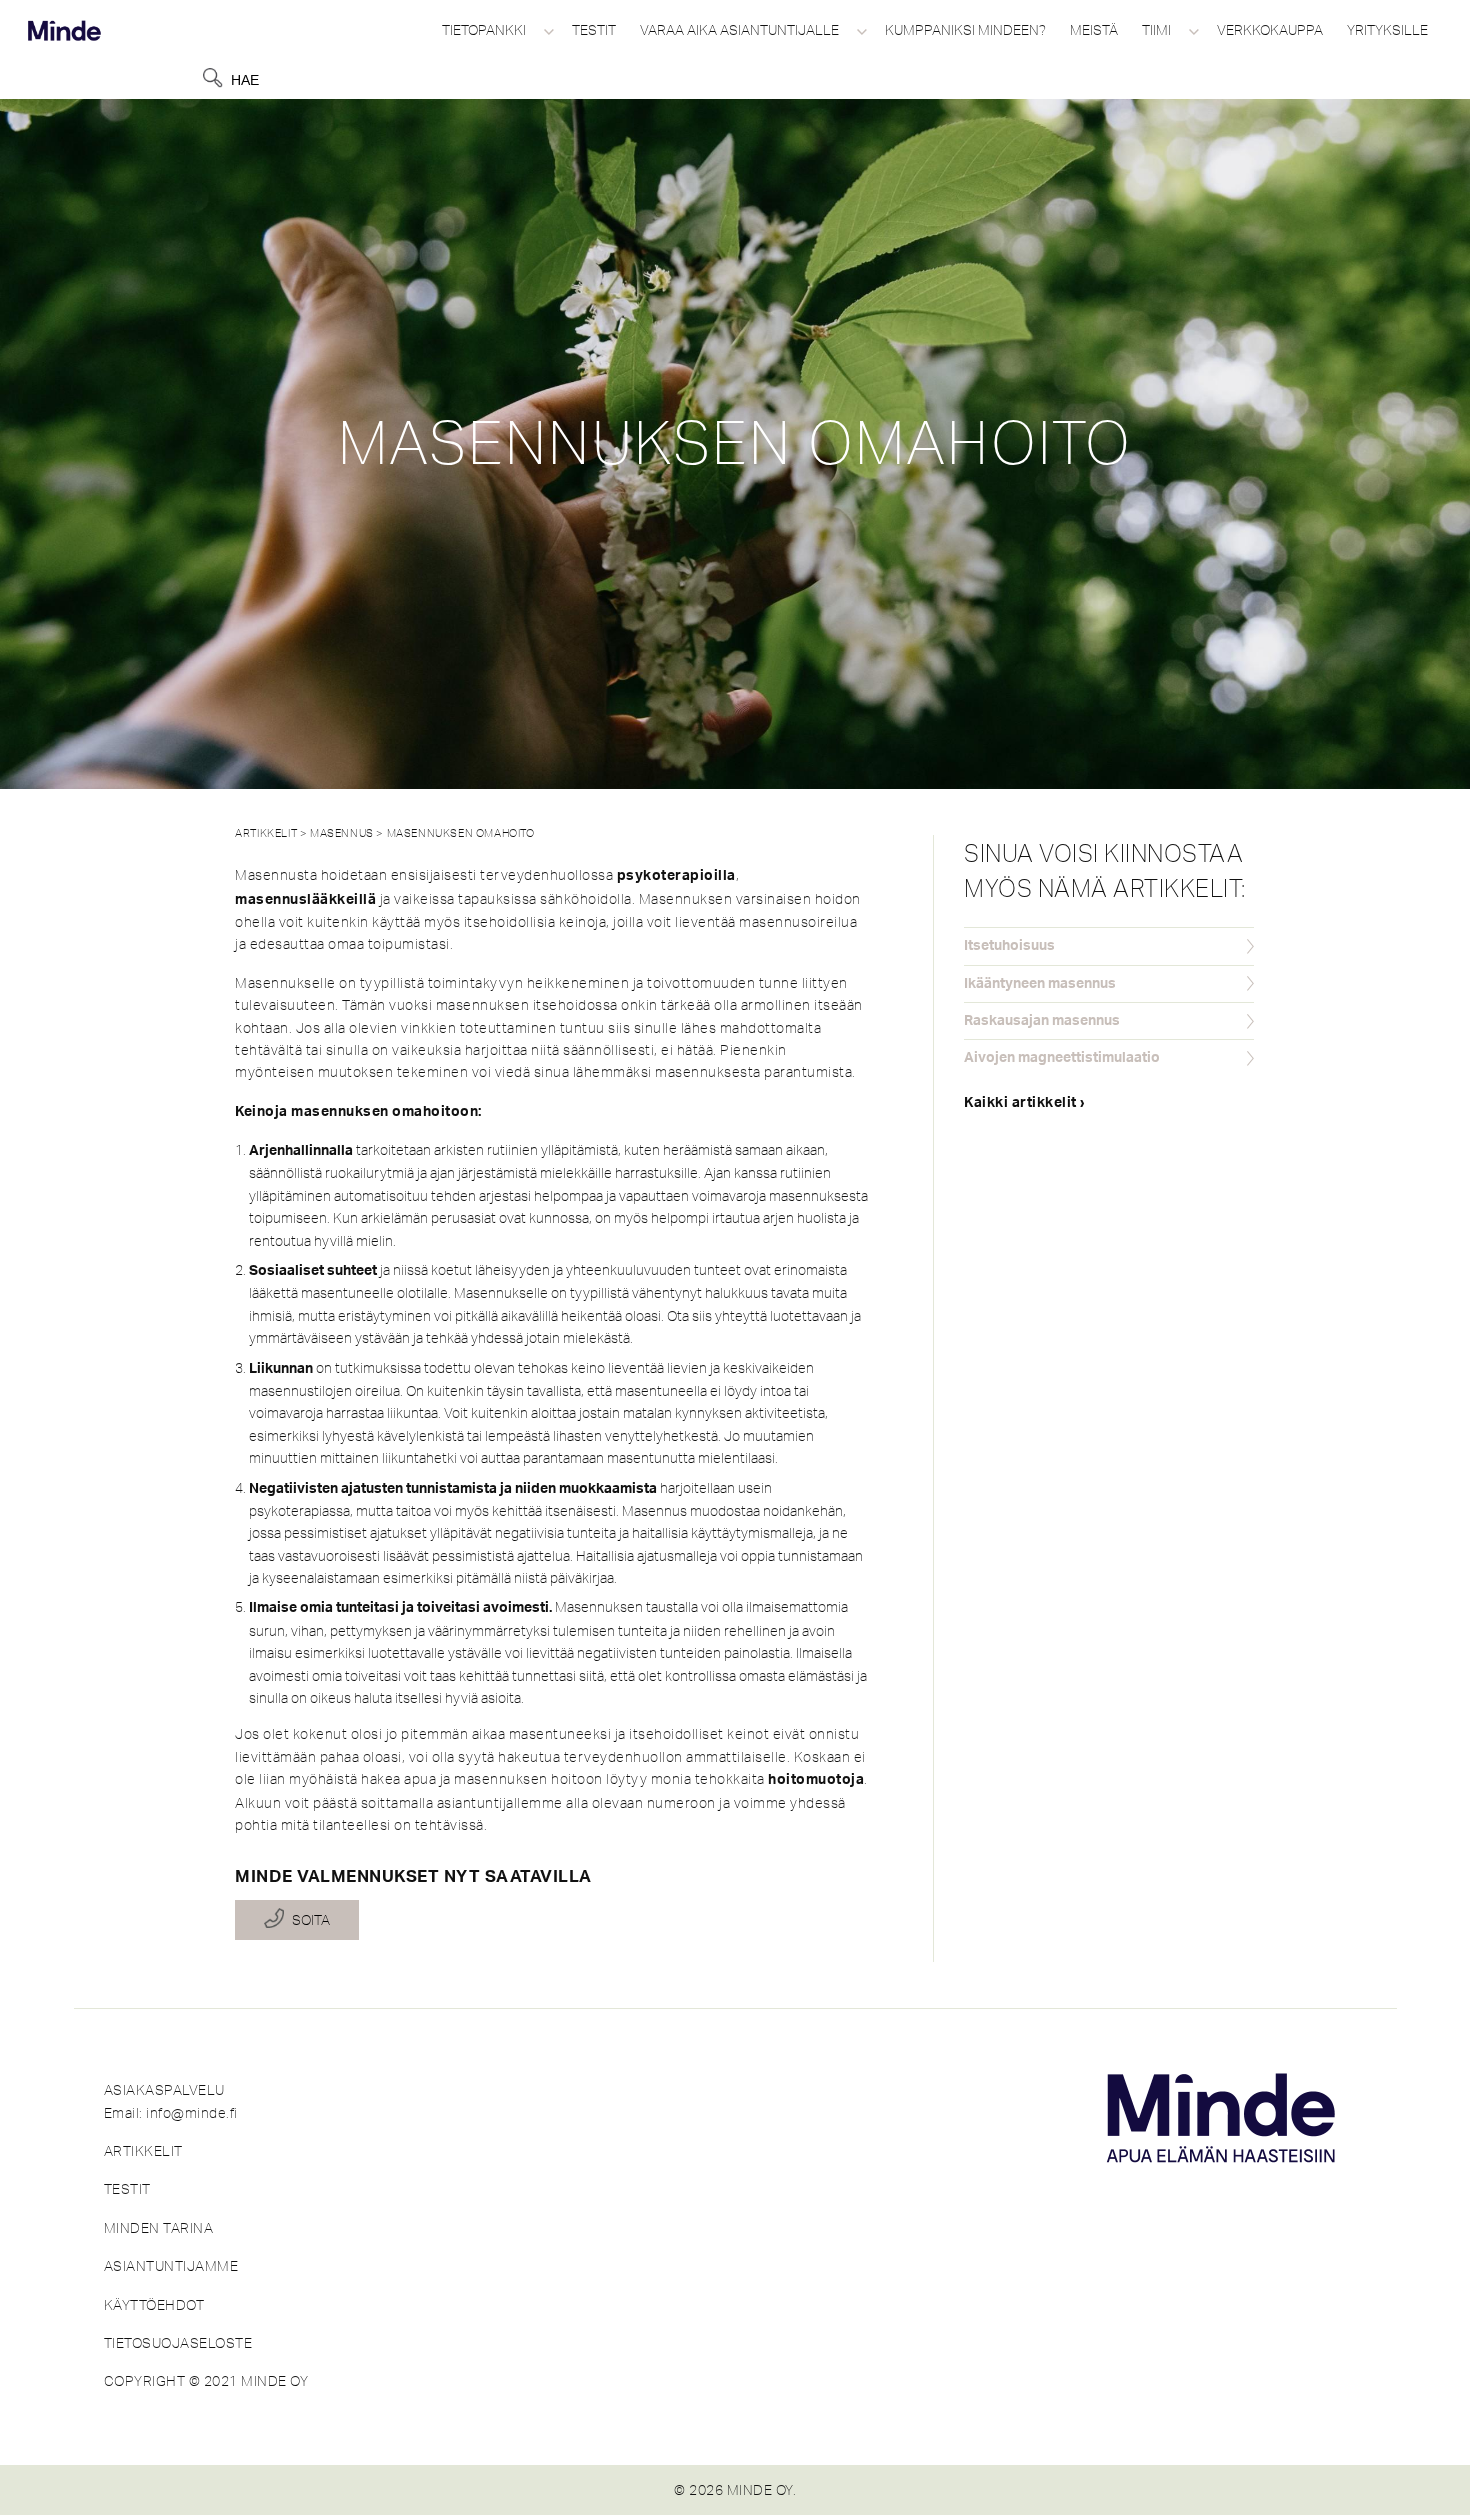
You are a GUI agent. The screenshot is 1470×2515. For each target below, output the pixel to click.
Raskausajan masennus (1042, 1021)
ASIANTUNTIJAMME (171, 2266)
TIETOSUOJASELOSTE (178, 2343)
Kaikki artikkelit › (1025, 1103)
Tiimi (1156, 30)
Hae (245, 80)
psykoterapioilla (676, 876)
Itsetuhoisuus (1009, 946)
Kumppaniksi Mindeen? (965, 30)
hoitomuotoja (816, 1780)
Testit (594, 30)
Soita (311, 1920)
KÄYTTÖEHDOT (154, 2305)
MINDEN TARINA (159, 2228)
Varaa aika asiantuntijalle (739, 30)
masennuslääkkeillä (305, 900)
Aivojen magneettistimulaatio (1062, 1058)
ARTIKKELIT (143, 2151)
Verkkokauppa (1270, 30)
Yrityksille (1387, 30)
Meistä (1094, 30)
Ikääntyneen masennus (1040, 984)
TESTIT (127, 2189)
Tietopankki (484, 30)
